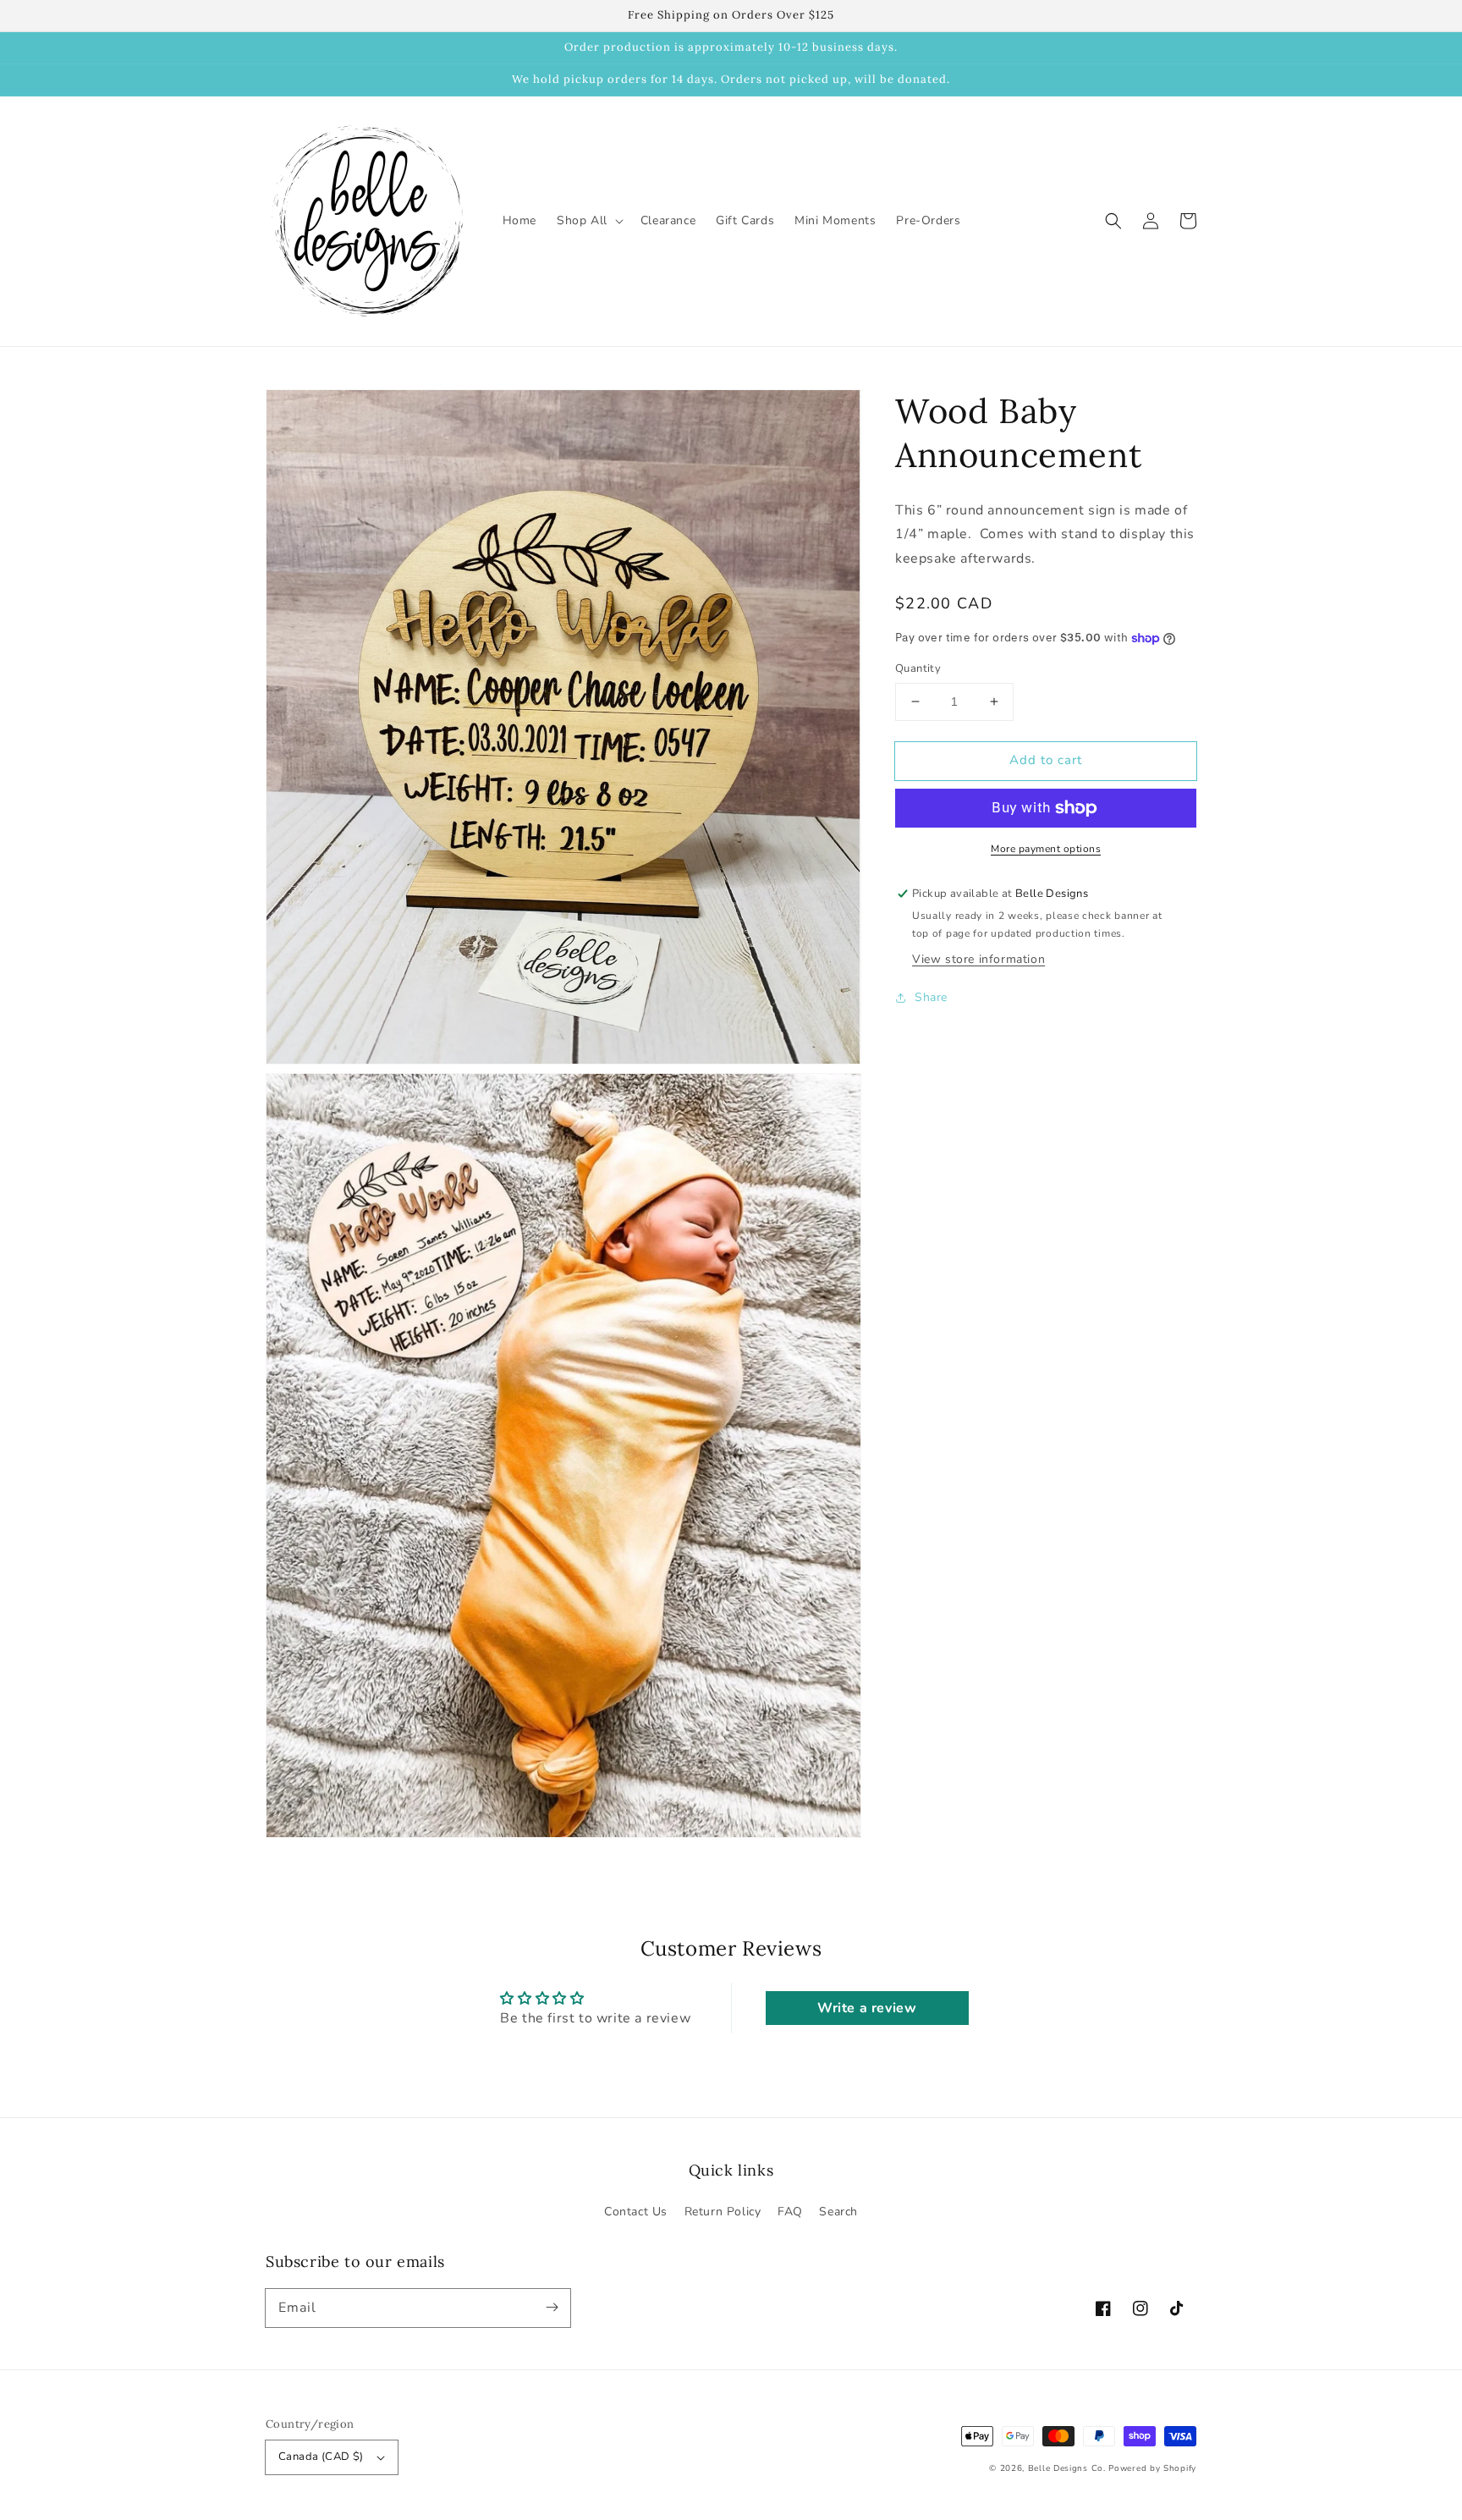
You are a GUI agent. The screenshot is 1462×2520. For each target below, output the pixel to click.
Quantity (918, 669)
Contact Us (636, 2212)
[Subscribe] (552, 2308)
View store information (978, 959)
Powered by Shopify (1152, 2468)
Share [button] (931, 997)
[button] (1113, 221)
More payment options (1046, 849)
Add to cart (1046, 760)
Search (838, 2212)
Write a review (867, 2008)
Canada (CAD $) (321, 2457)
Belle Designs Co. (1067, 2468)
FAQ (790, 2212)
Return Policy (723, 2212)
